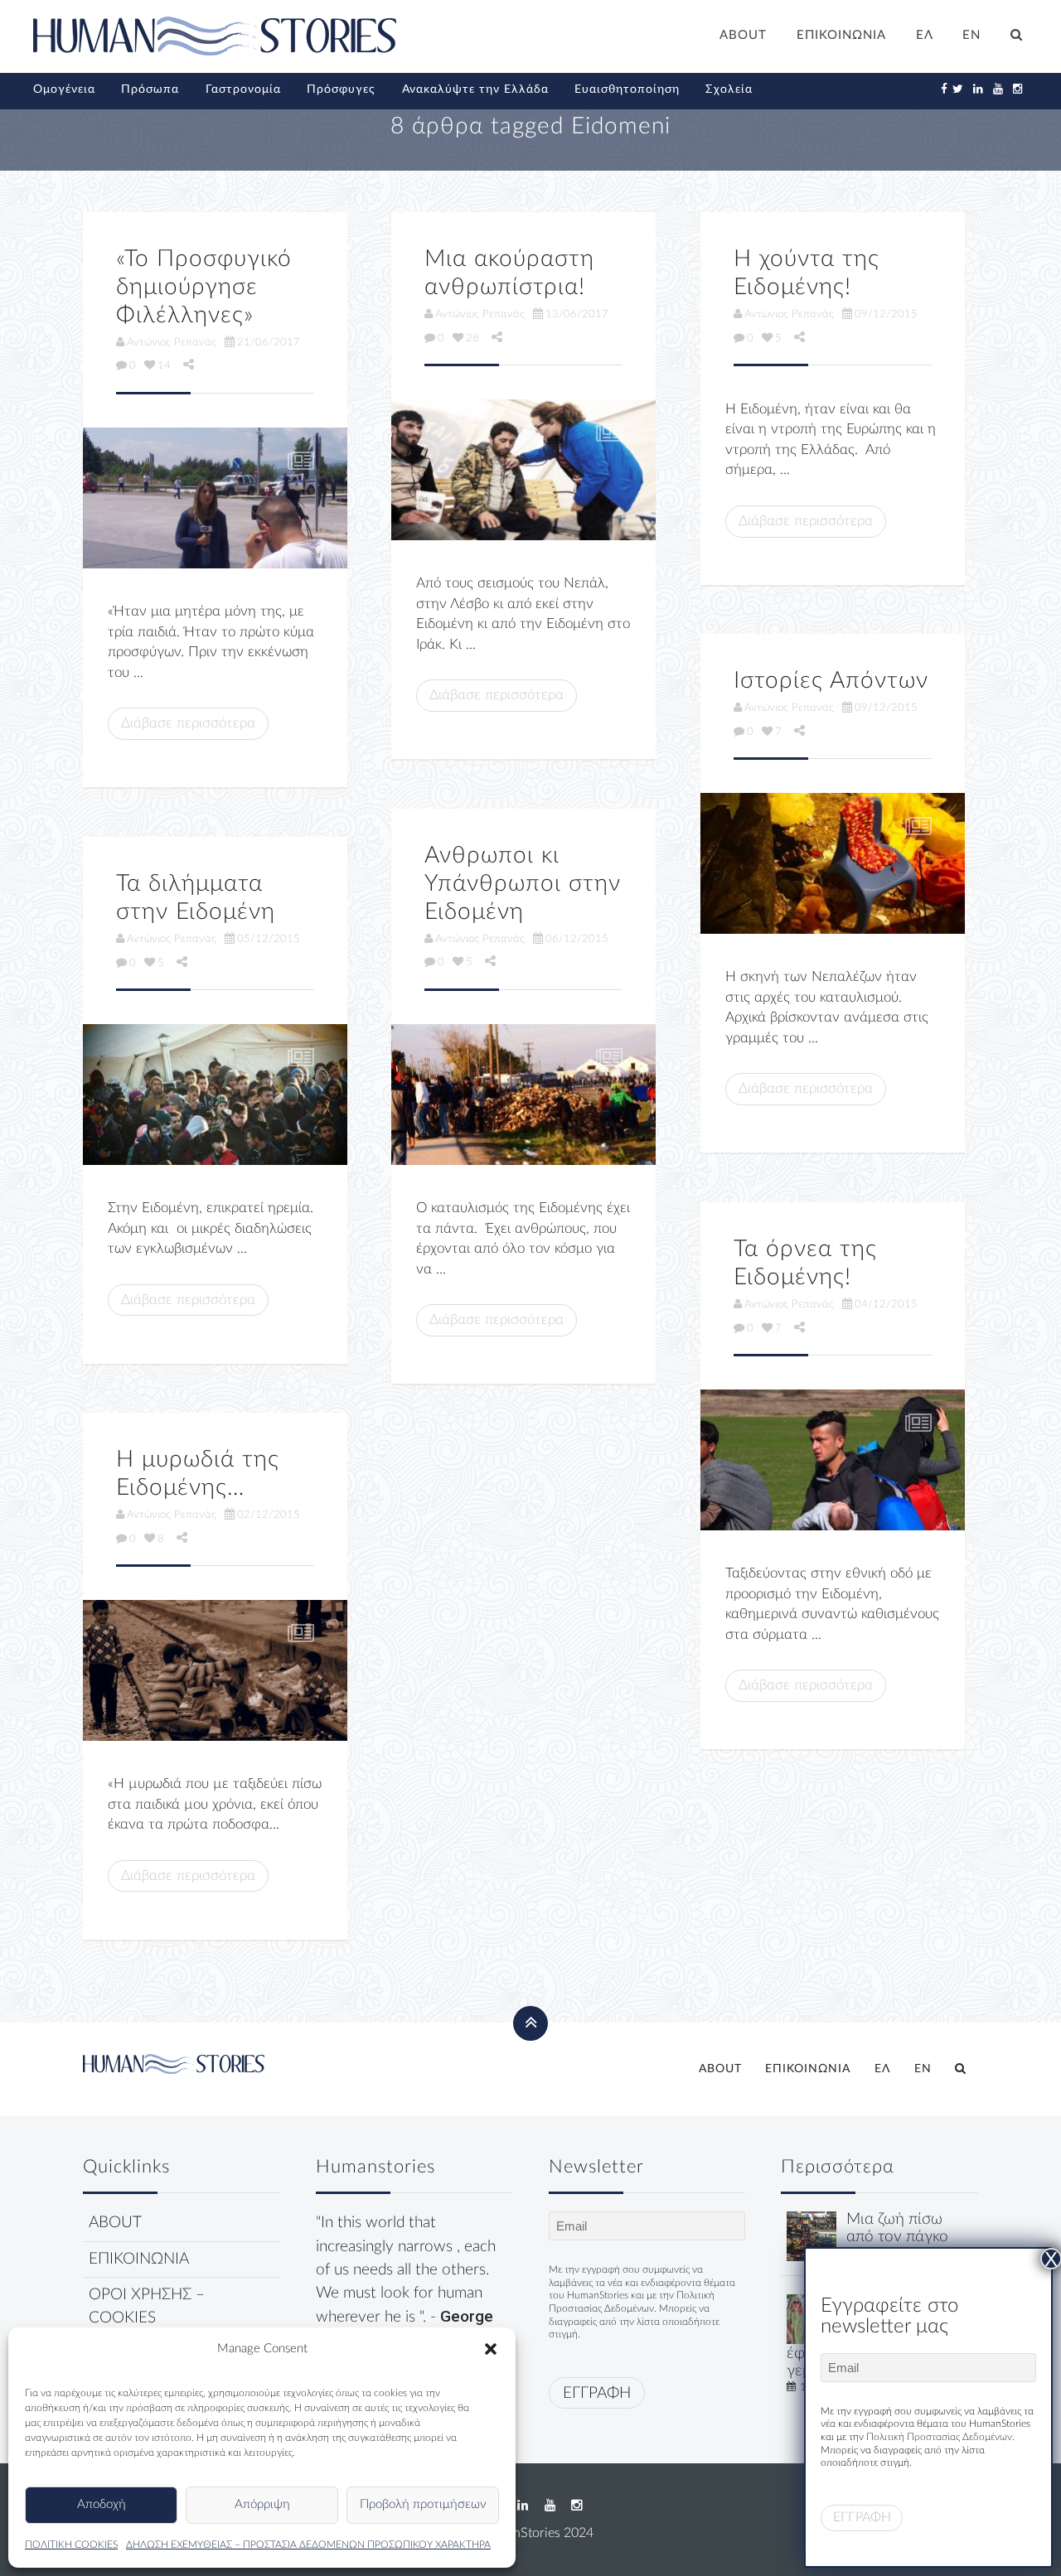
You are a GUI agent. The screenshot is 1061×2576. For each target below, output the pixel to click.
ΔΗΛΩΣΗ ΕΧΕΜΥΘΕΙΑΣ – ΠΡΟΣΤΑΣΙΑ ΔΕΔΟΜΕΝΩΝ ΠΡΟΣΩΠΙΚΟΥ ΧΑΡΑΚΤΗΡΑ (308, 2545)
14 (164, 365)
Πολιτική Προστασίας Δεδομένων (939, 2437)
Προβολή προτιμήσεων (423, 2504)
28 (472, 338)
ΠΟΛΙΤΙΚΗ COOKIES (71, 2545)
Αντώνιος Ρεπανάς (172, 342)
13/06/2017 (577, 314)
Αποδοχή (102, 2504)
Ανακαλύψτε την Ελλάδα (475, 89)
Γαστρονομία (243, 89)
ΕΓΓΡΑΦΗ (597, 2393)
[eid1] (215, 1670)
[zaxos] (523, 470)
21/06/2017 (269, 342)
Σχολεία (729, 89)
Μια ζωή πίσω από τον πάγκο (897, 2228)
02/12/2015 (269, 1515)
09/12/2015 (886, 314)
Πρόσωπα (150, 89)
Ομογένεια (64, 89)
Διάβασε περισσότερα (188, 723)
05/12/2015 (269, 939)
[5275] (833, 863)
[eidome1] (523, 1095)
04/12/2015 (886, 1304)
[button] (491, 2349)
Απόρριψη (262, 2504)
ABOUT (743, 35)
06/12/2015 (577, 939)
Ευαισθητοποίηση (627, 89)
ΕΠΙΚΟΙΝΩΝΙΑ (841, 35)
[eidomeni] (215, 1095)
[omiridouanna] (215, 498)
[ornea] (833, 1460)
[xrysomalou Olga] (811, 2236)
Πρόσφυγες (341, 89)
